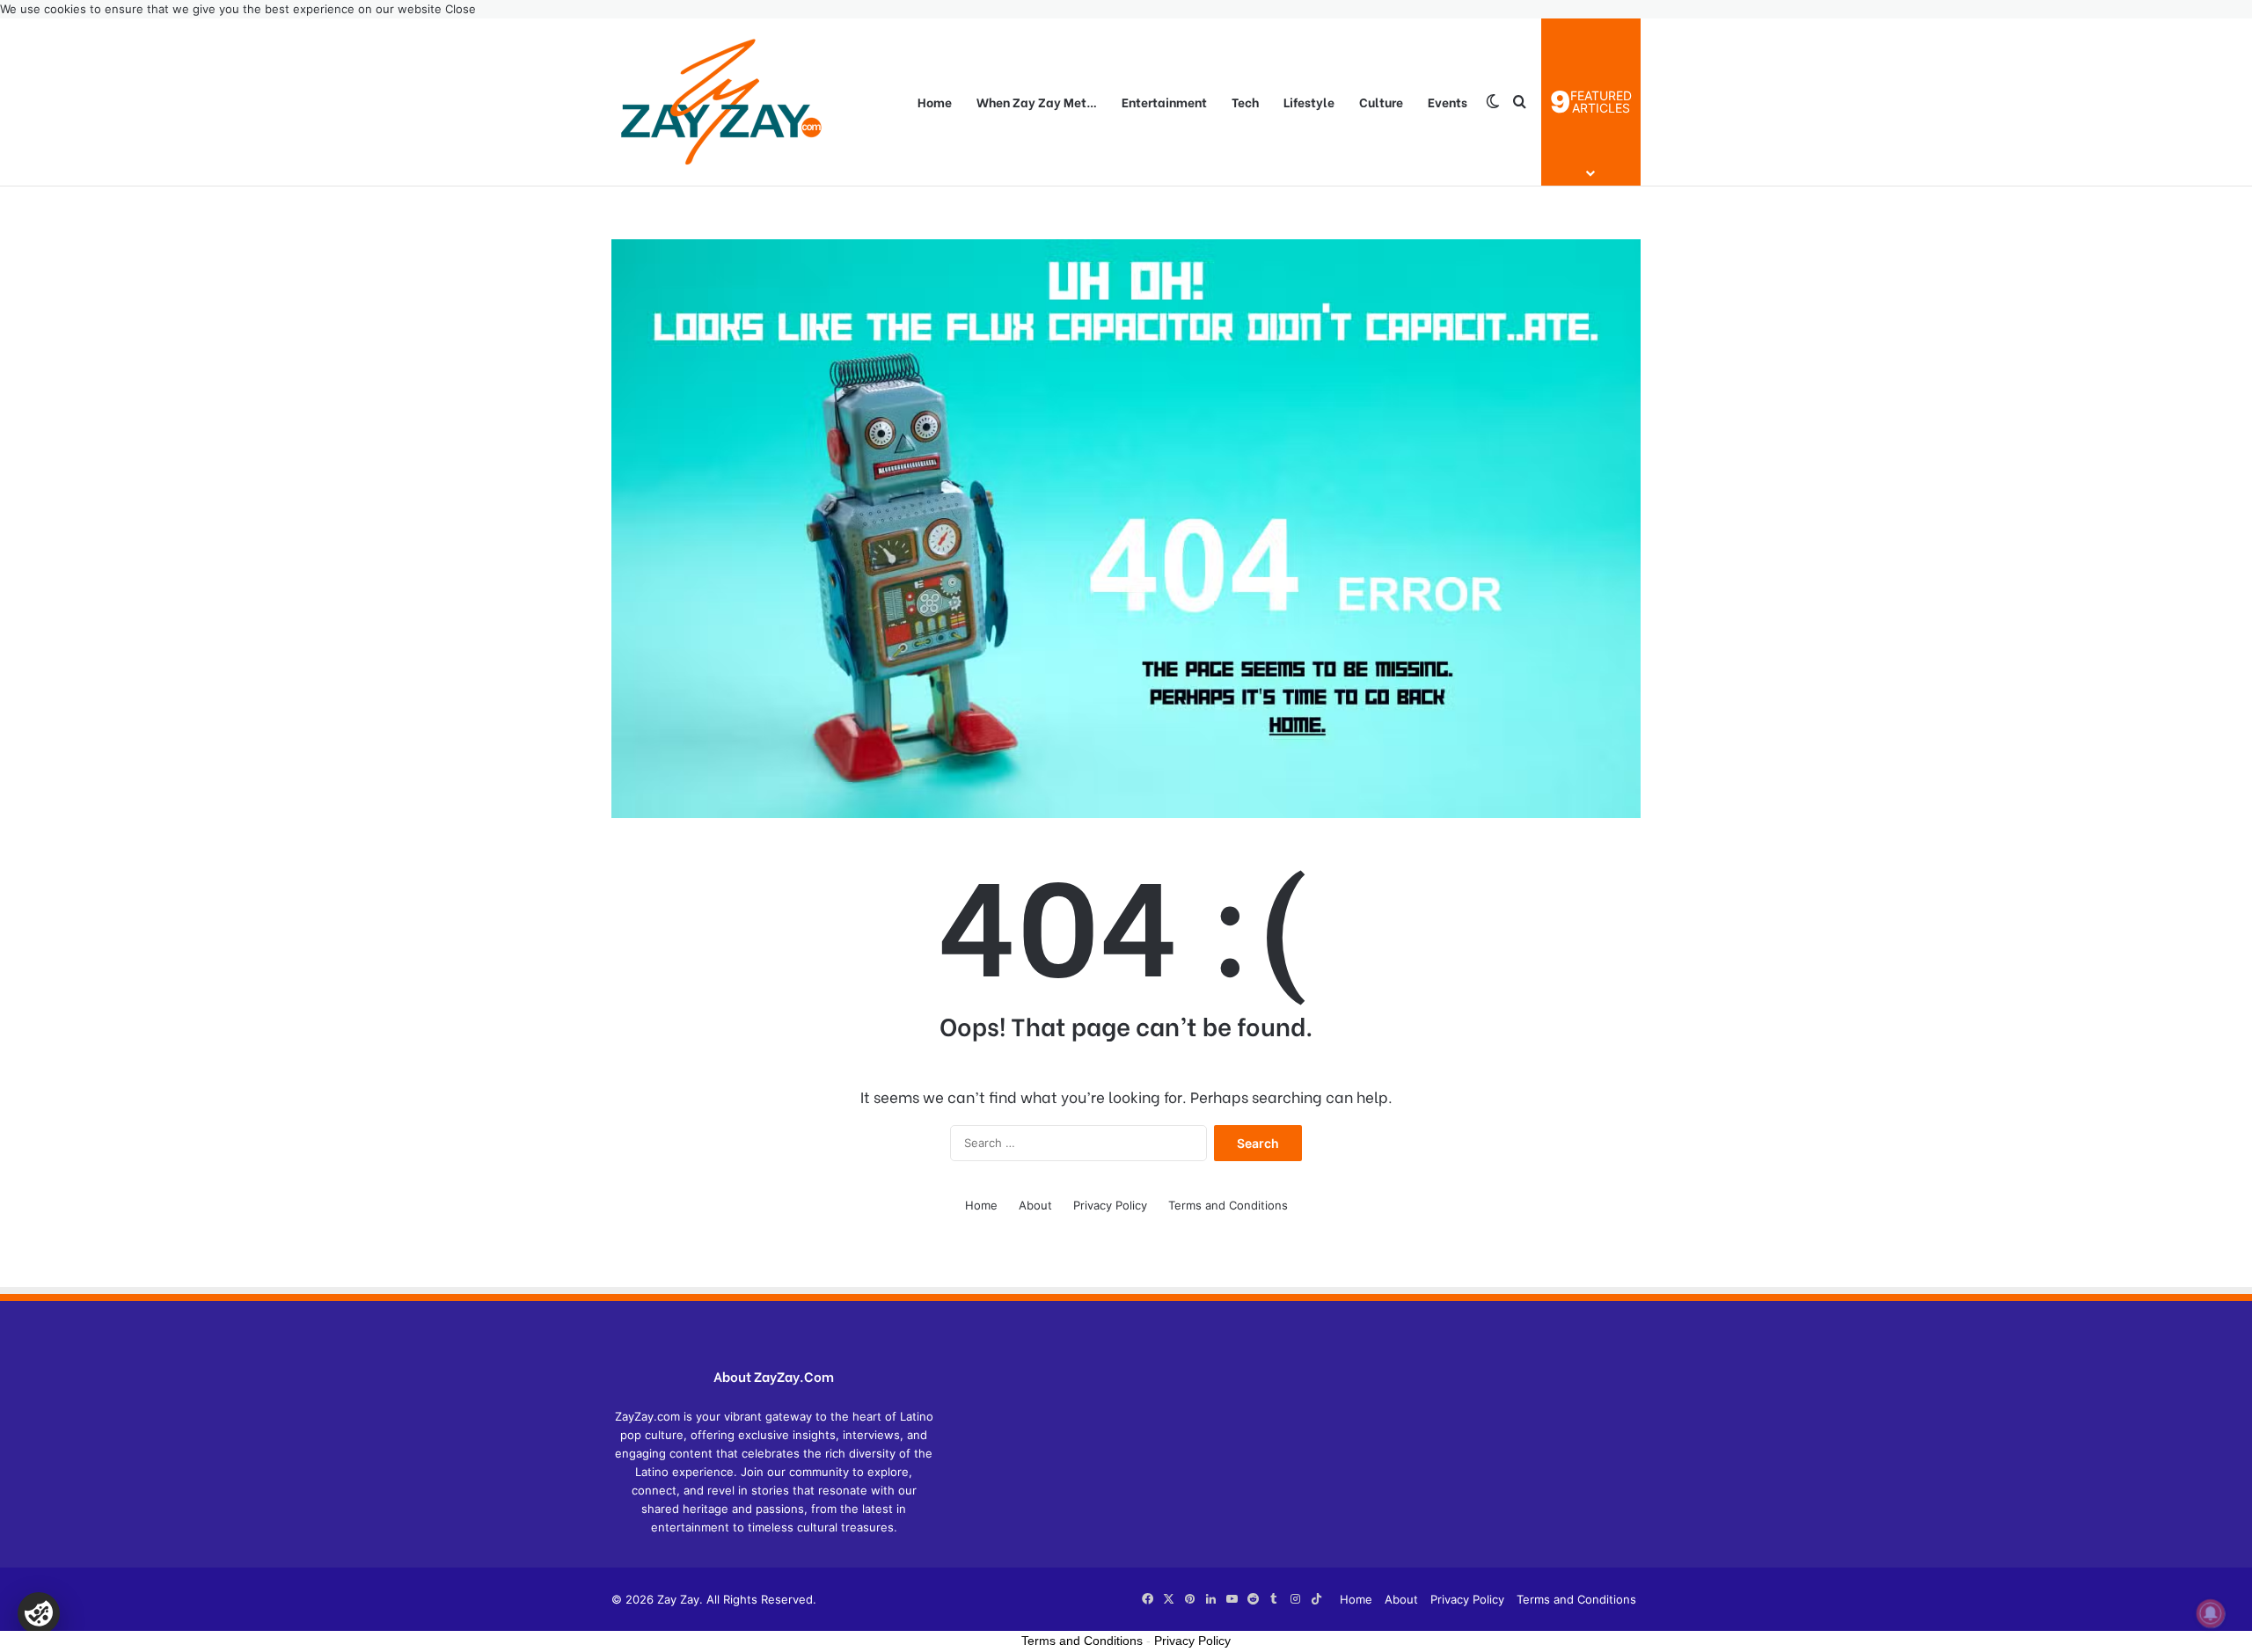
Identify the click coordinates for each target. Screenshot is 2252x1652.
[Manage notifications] (2211, 1613)
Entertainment (1164, 102)
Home (935, 102)
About (1035, 1205)
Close (461, 9)
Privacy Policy (1110, 1205)
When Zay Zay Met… (1037, 102)
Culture (1381, 102)
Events (1448, 102)
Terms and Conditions (1228, 1205)
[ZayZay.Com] (721, 102)
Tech (1245, 102)
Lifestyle (1309, 102)
